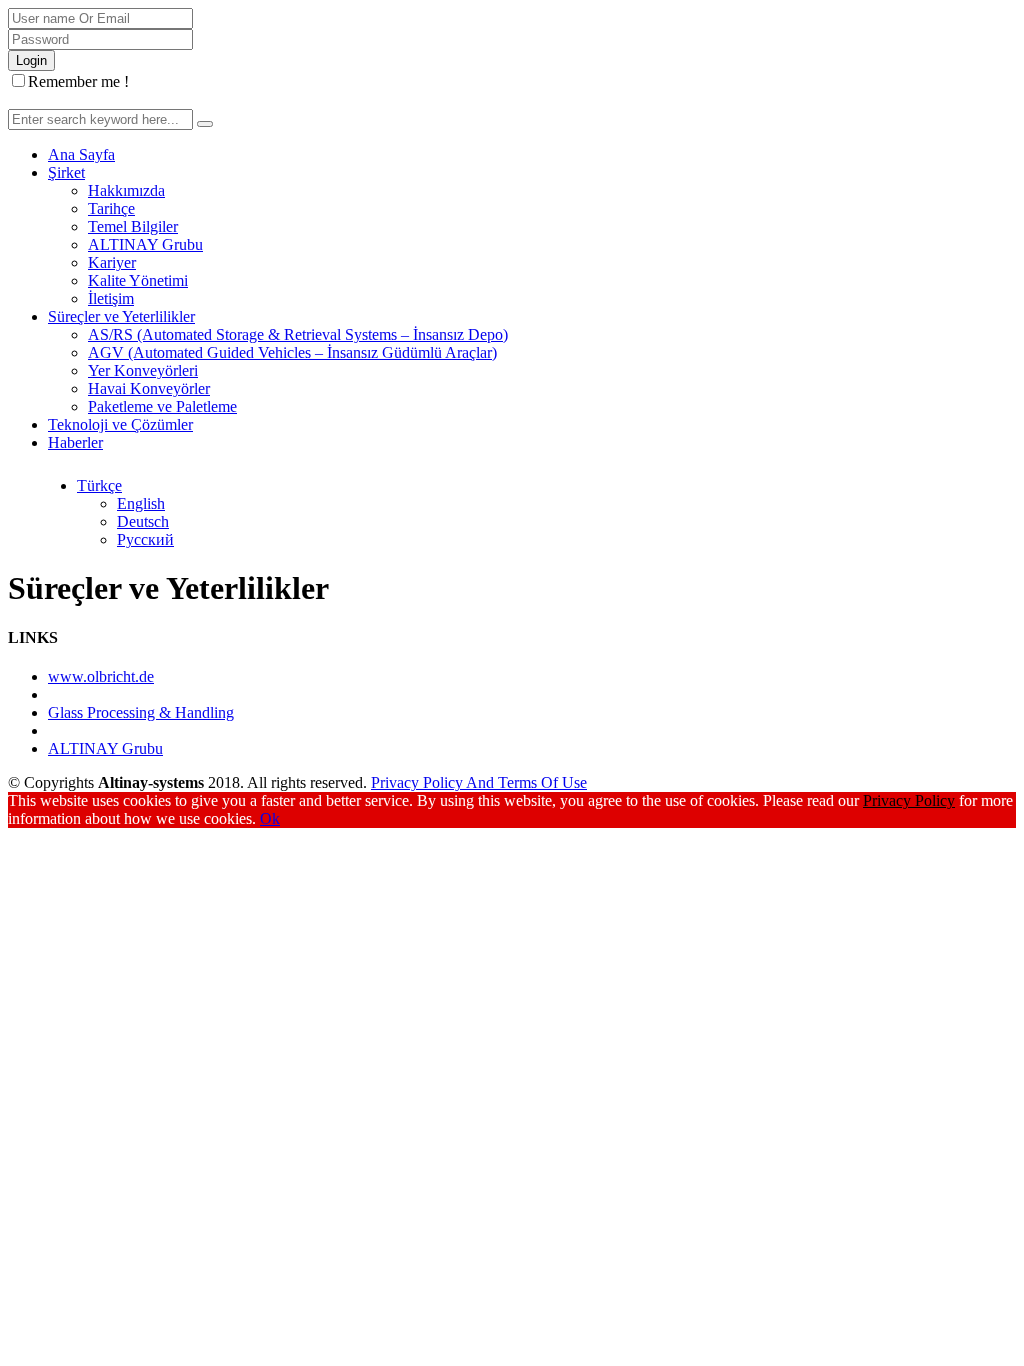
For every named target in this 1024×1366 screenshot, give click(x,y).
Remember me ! (78, 81)
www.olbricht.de (101, 676)
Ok (270, 818)
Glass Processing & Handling (141, 712)
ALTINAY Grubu (105, 748)
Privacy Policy (909, 800)
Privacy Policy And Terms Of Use (479, 782)
